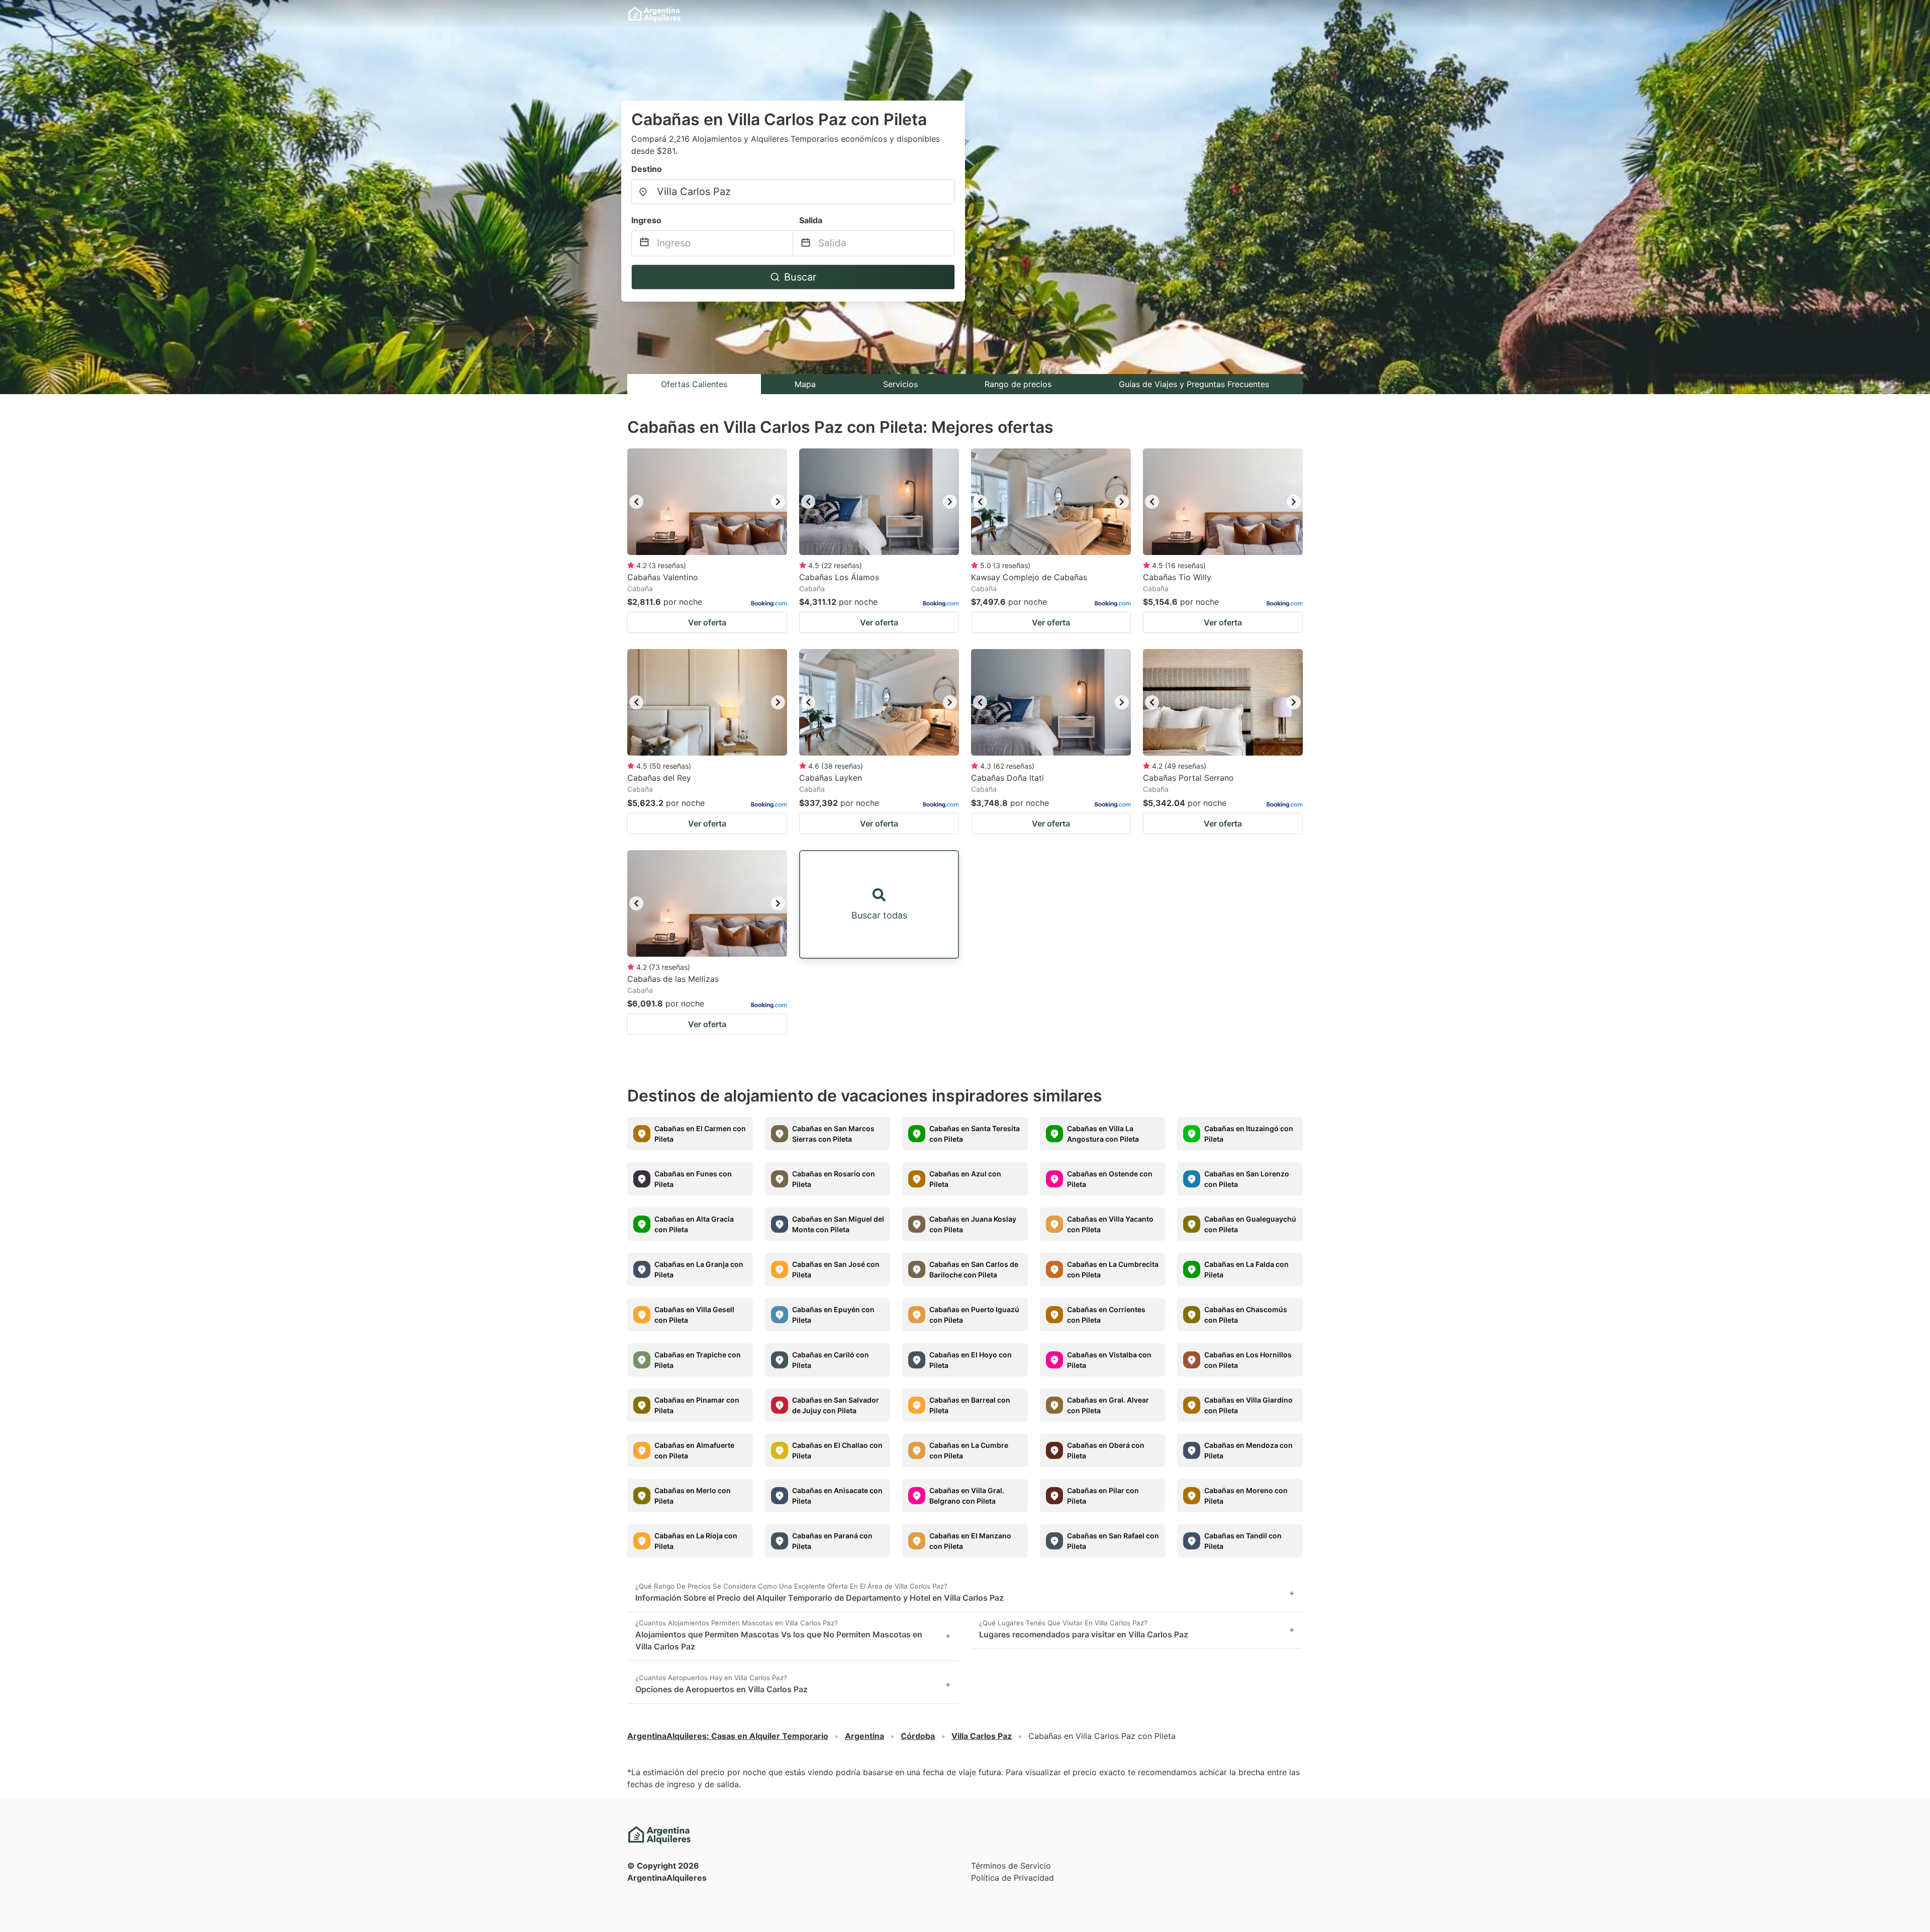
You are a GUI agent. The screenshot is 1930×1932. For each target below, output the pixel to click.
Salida (811, 220)
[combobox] (793, 192)
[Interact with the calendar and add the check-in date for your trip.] (644, 244)
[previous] (636, 502)
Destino (647, 169)
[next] (778, 502)
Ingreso (646, 220)
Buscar (800, 277)
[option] (707, 502)
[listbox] (707, 502)
